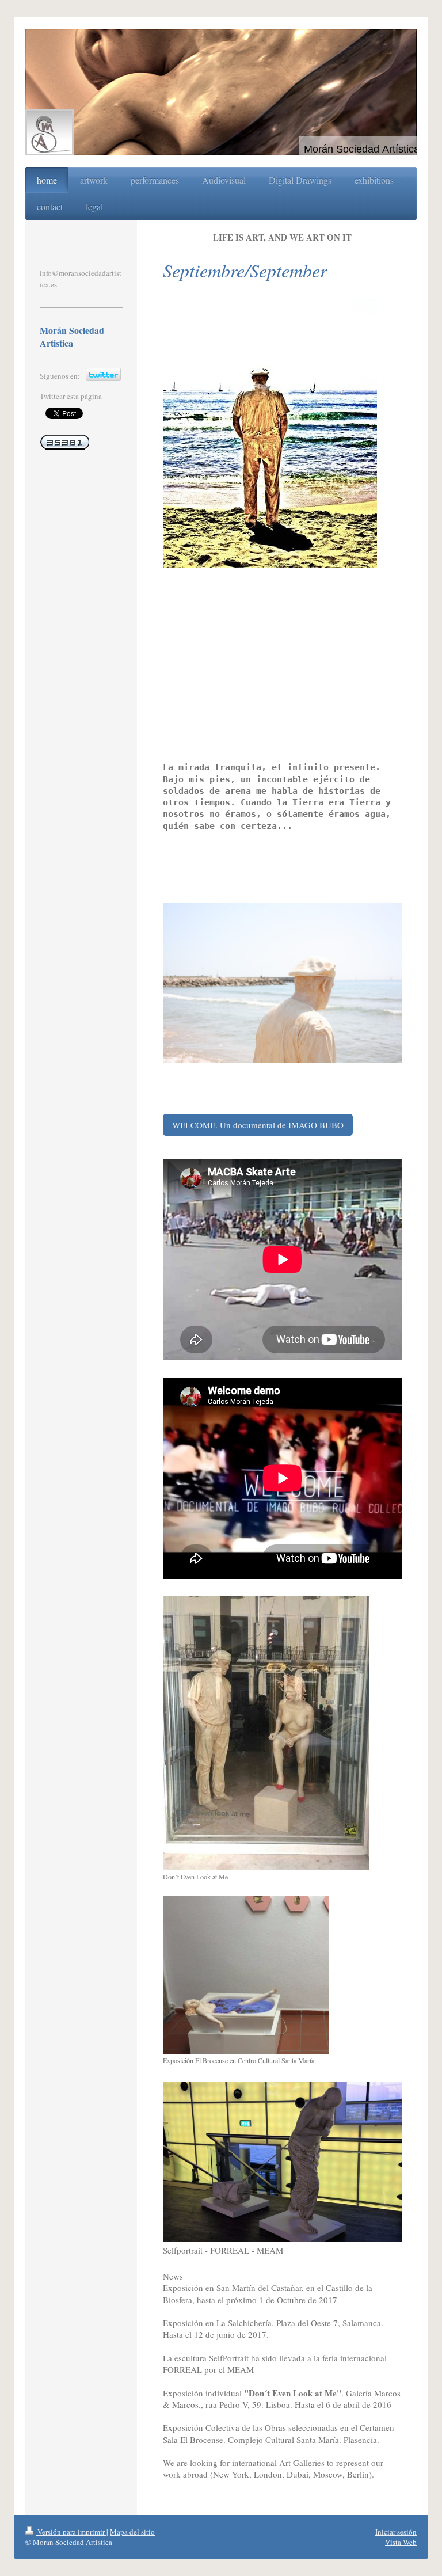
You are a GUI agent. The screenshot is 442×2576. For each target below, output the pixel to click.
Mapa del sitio (132, 2532)
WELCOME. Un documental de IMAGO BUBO (258, 1125)
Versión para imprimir (71, 2532)
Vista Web (401, 2542)
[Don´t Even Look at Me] (266, 1733)
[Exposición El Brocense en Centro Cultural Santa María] (246, 1975)
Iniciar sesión (396, 2532)
